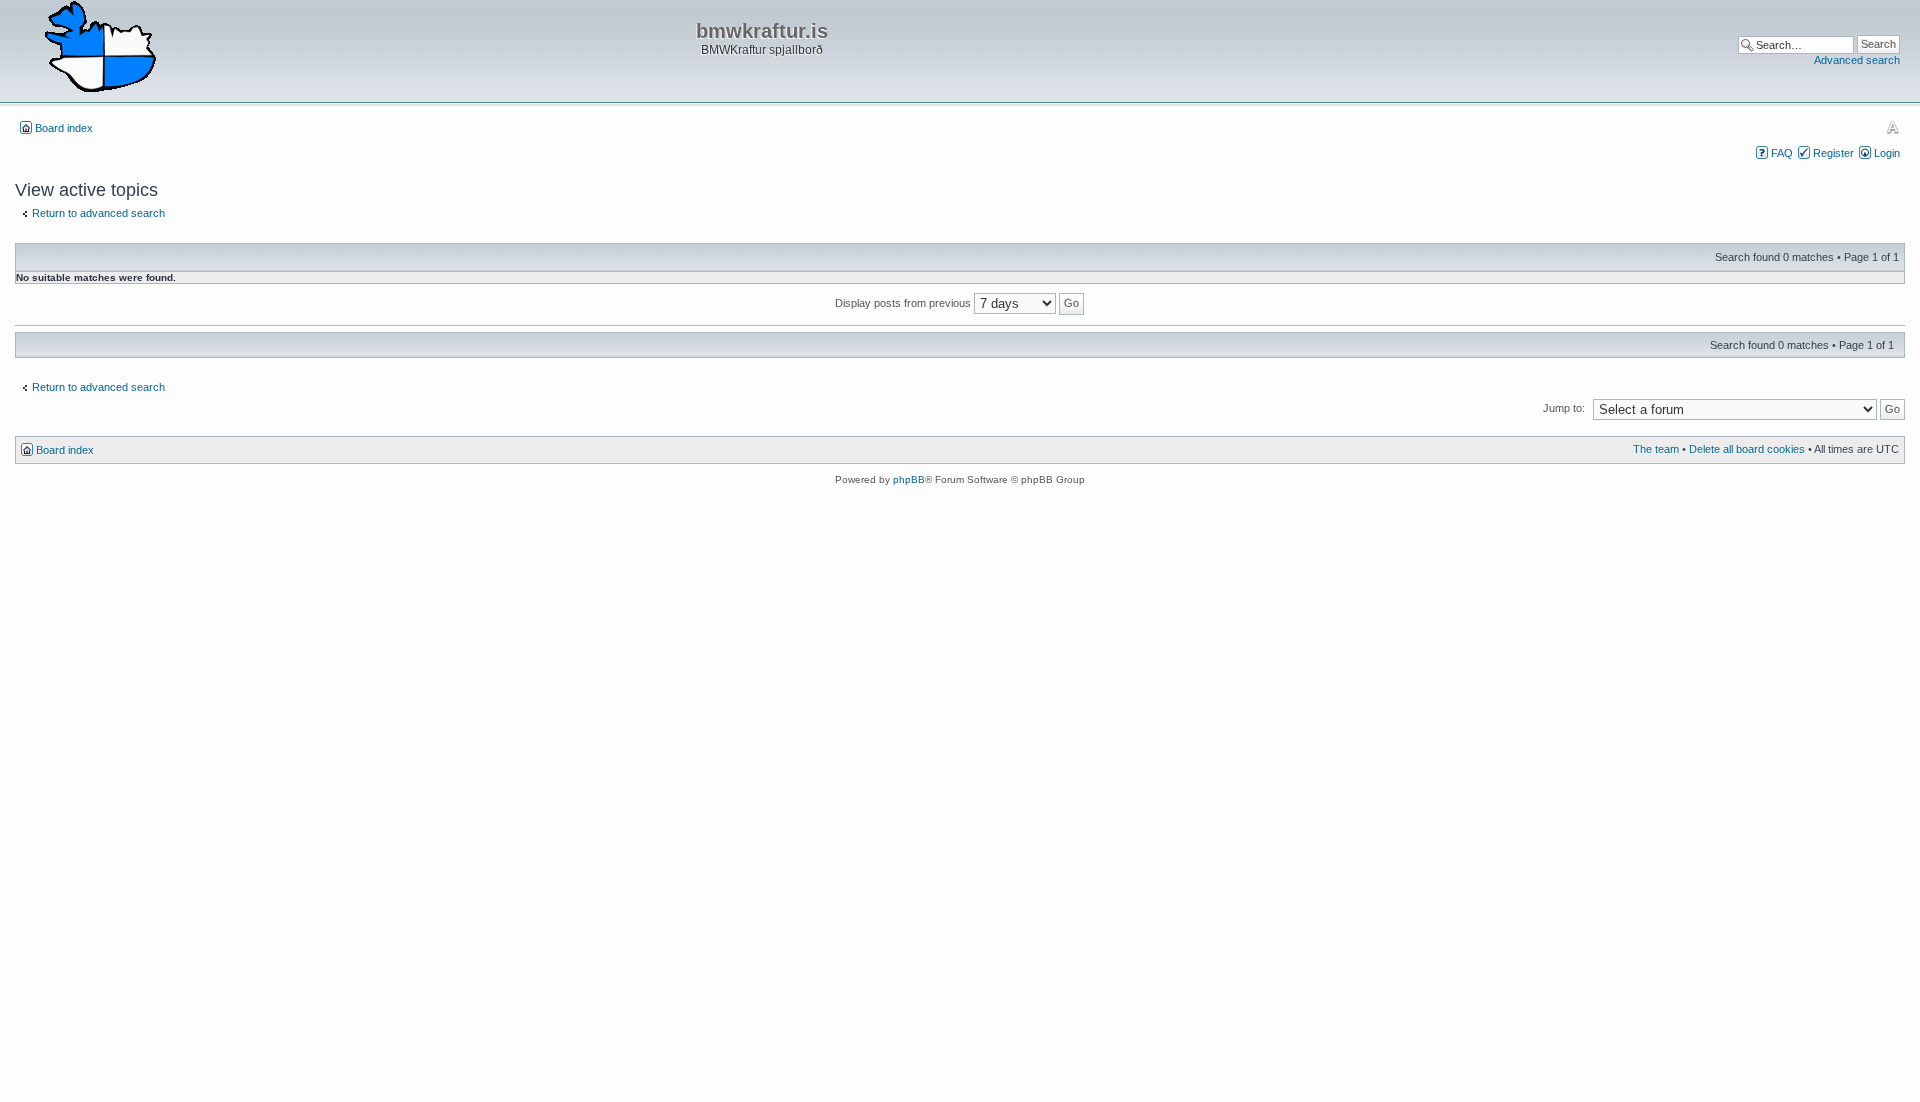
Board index (64, 128)
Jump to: (1564, 408)
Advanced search (1857, 60)
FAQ (1782, 153)
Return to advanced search (98, 213)
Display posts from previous (904, 303)
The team (1656, 449)
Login (1887, 153)
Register (1833, 153)
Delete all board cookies (1747, 449)
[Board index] (100, 48)
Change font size (1892, 127)
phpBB (909, 479)
